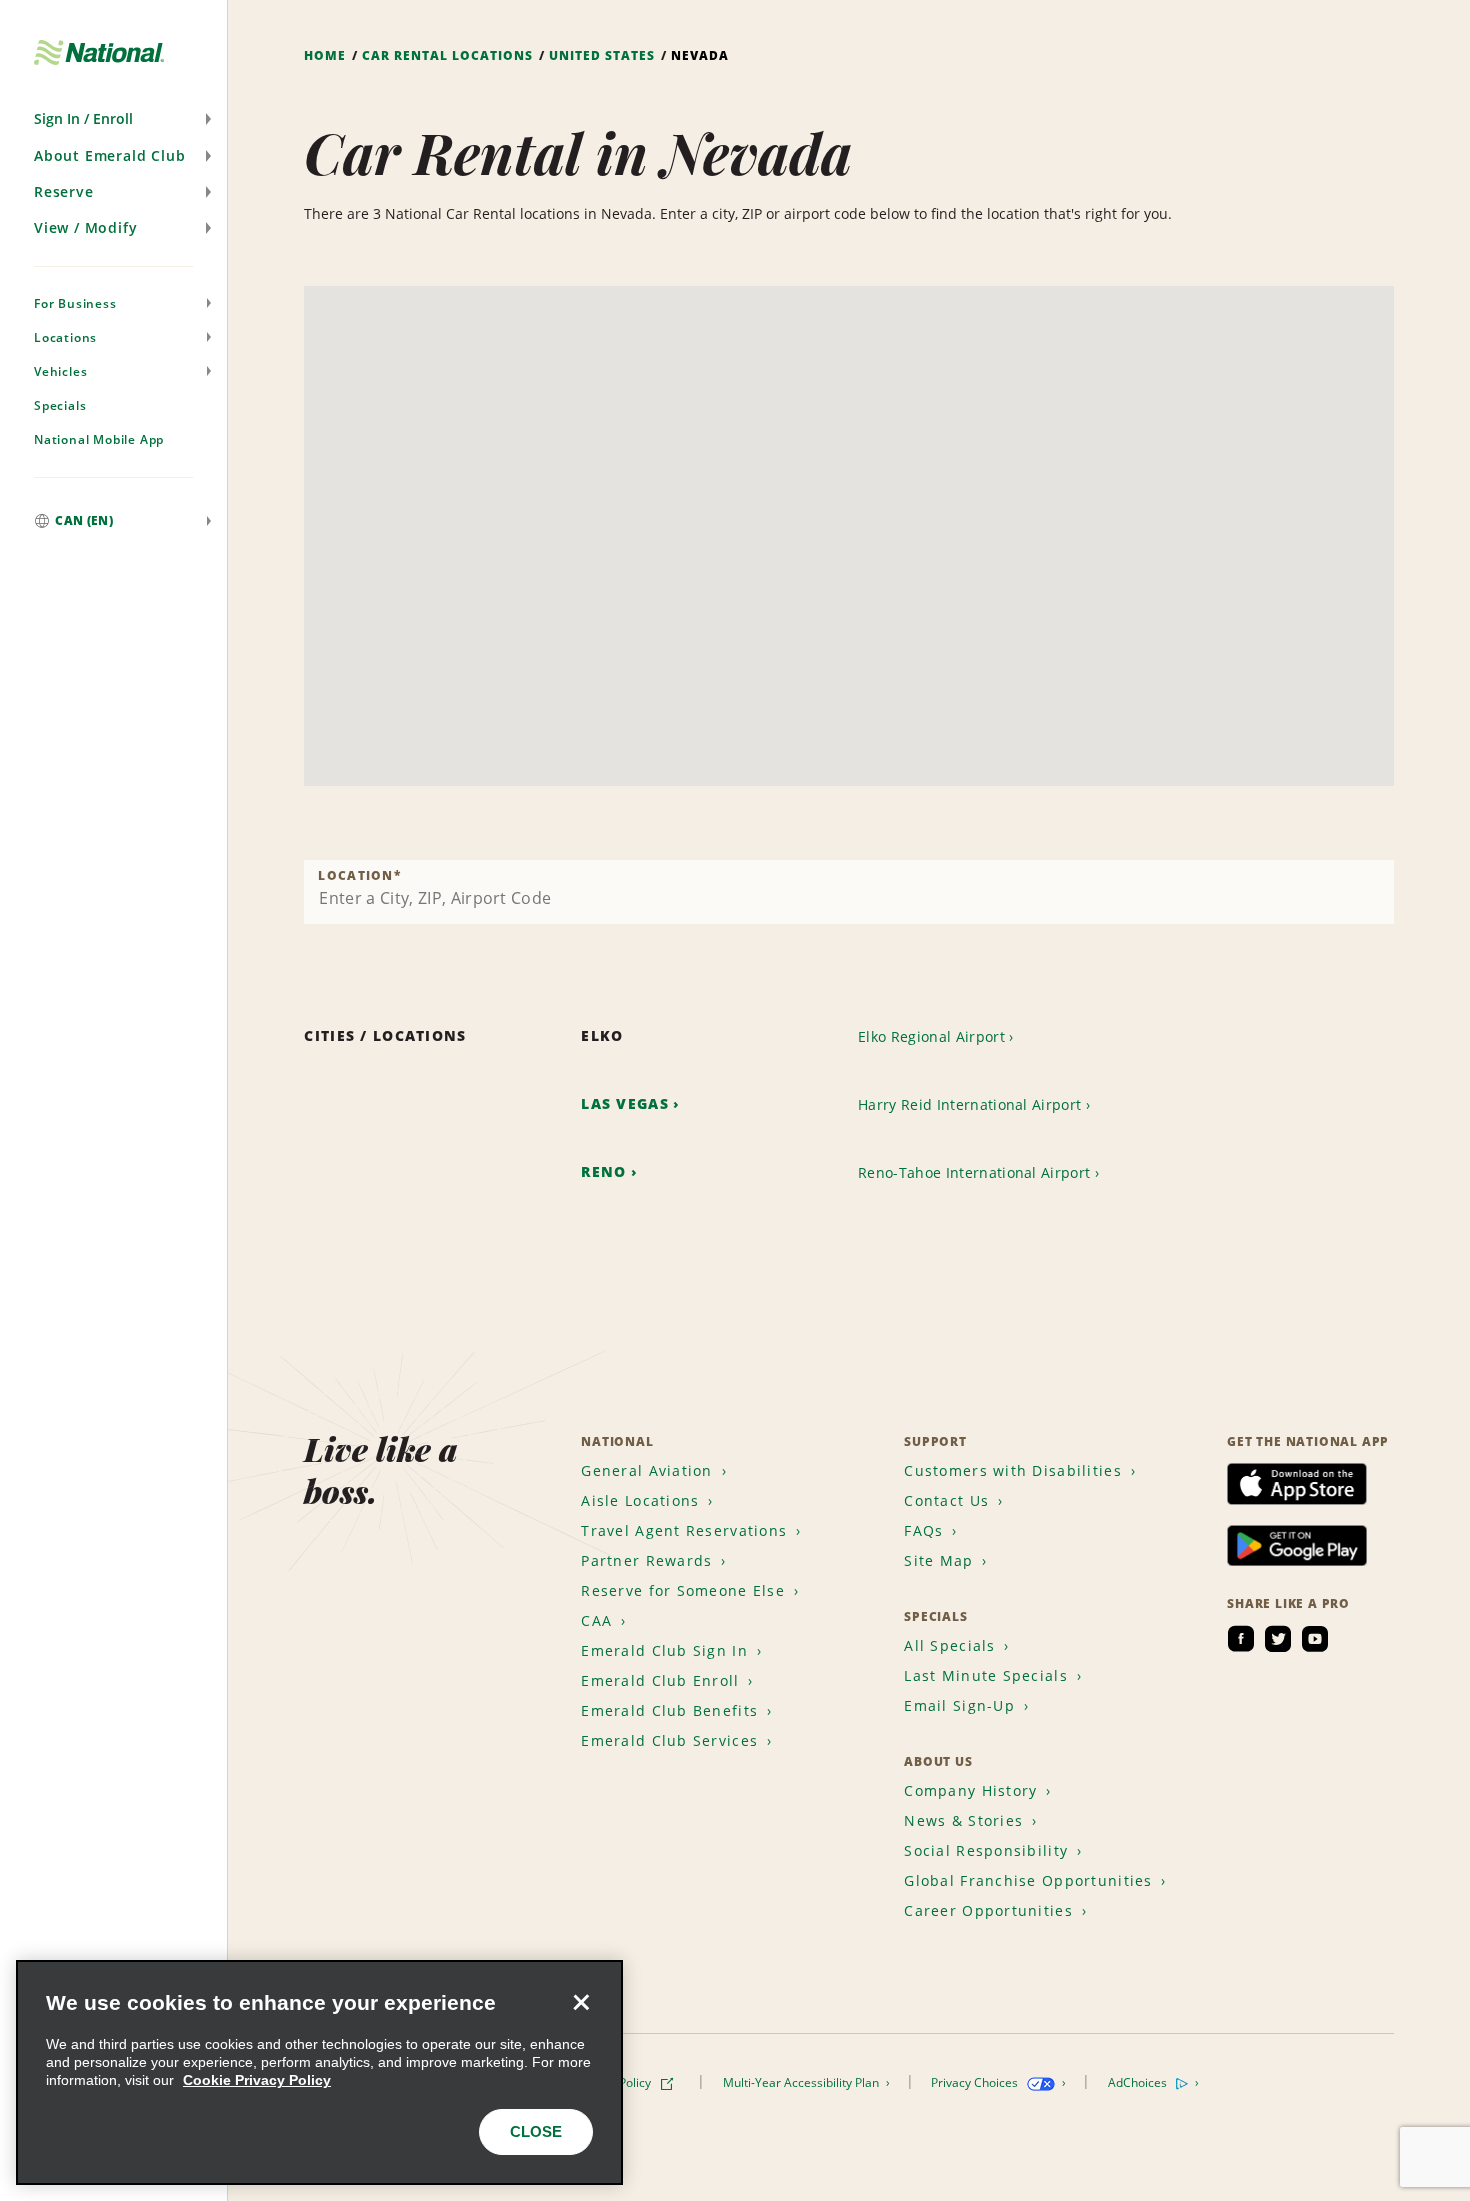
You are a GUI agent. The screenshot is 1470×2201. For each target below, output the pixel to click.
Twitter (1278, 1639)
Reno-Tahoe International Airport (974, 1172)
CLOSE (536, 2131)
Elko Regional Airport (931, 1036)
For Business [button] (75, 303)
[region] (319, 2072)
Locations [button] (65, 337)
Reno (603, 1171)
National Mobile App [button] (99, 439)
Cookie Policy (616, 2082)
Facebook (1241, 1639)
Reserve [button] (64, 191)
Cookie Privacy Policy (257, 2080)
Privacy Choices (976, 2082)
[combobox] (849, 892)
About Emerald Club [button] (109, 155)
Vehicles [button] (60, 371)
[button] (113, 119)
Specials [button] (60, 405)
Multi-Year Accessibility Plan (802, 2082)
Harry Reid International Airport (969, 1104)
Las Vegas (625, 1103)
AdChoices (1139, 2082)
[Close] (581, 2002)
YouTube (1315, 1639)
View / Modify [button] (85, 227)
